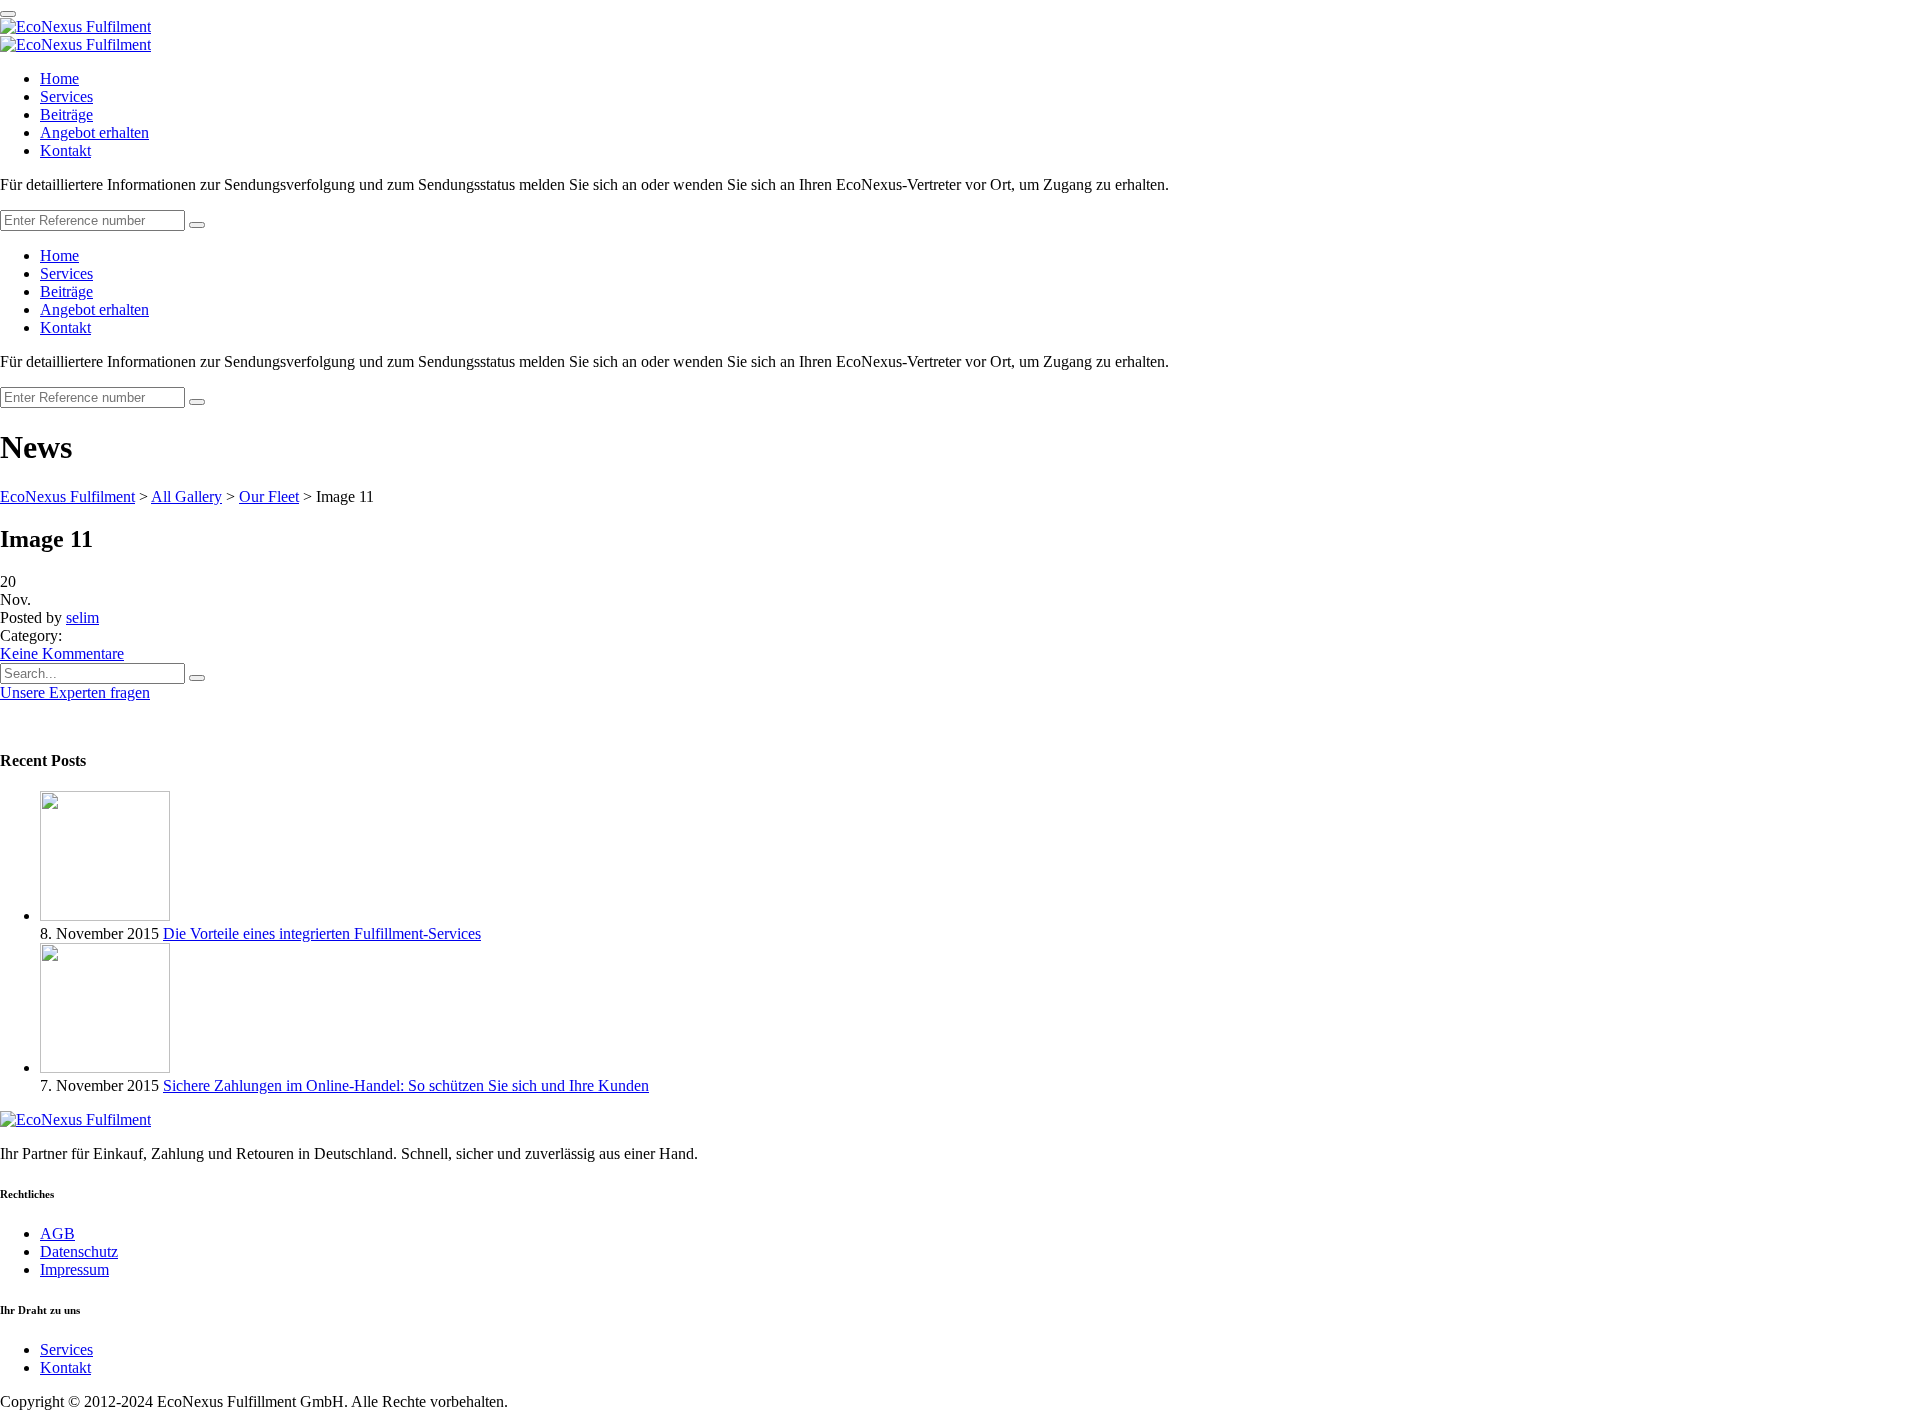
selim (82, 617)
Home (59, 78)
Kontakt (65, 150)
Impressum (74, 1269)
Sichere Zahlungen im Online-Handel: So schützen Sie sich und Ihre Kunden (406, 1085)
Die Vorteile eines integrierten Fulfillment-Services (322, 933)
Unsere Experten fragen (75, 692)
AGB (57, 1233)
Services (66, 96)
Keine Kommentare (62, 653)
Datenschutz (79, 1251)
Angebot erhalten (94, 132)
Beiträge (66, 114)
